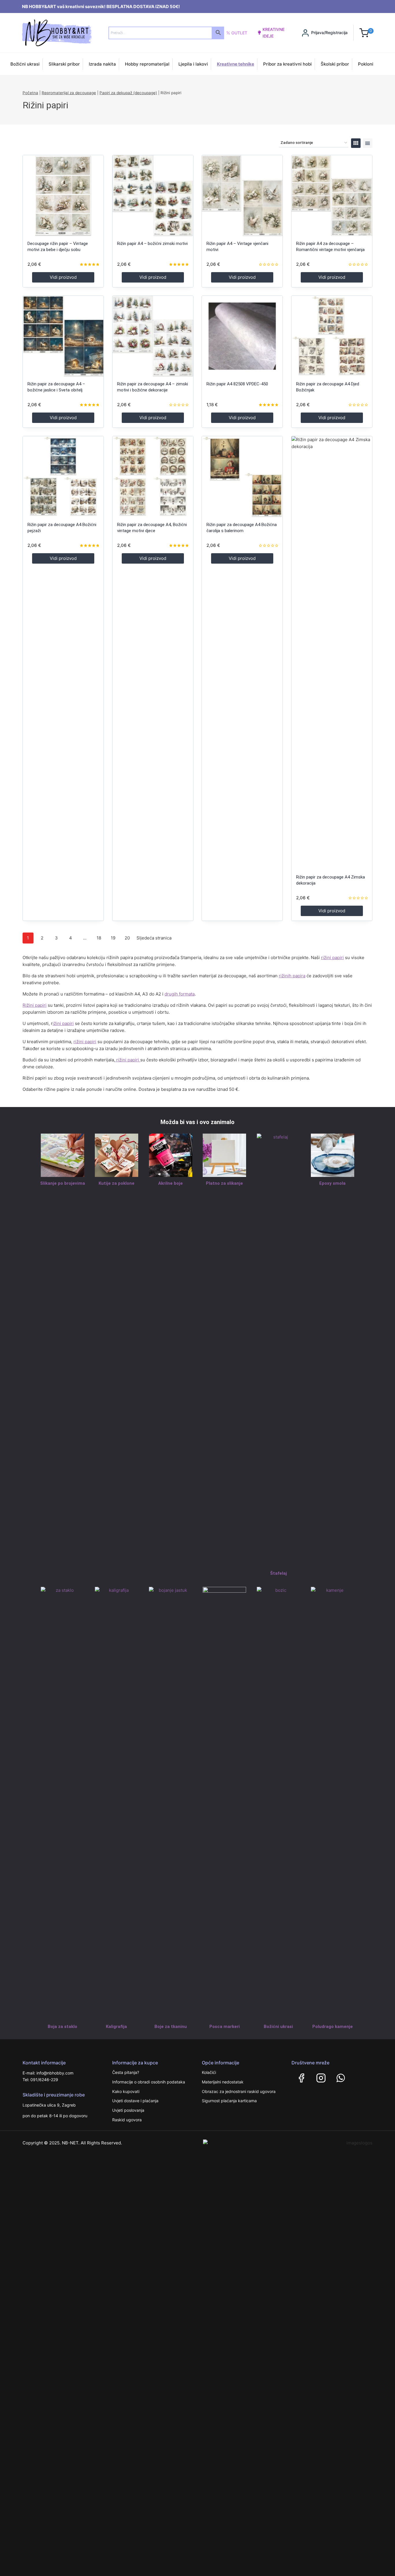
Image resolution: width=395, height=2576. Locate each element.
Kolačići (209, 2072)
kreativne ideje (274, 32)
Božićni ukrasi (25, 64)
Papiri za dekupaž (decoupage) (128, 93)
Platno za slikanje (224, 1183)
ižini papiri (63, 1023)
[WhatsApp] (341, 2078)
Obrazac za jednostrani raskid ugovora (239, 2091)
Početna (30, 93)
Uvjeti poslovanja (128, 2110)
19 (113, 938)
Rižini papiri (35, 1005)
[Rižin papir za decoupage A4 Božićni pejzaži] (63, 477)
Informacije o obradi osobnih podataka (149, 2082)
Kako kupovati (126, 2091)
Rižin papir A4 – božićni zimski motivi (152, 244)
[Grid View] (356, 143)
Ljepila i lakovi (193, 64)
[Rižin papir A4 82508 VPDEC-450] (242, 336)
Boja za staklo (62, 2027)
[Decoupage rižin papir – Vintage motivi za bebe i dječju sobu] (63, 195)
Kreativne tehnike (236, 64)
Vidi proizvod (63, 277)
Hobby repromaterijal (147, 64)
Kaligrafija (116, 2027)
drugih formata (180, 994)
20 (127, 938)
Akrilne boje (170, 1183)
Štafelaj (278, 1573)
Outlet (239, 33)
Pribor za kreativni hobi (287, 64)
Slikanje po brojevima (63, 1183)
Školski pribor (335, 64)
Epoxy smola (332, 1183)
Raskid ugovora (127, 2120)
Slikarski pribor (64, 64)
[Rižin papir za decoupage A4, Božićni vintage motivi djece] (153, 477)
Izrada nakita (102, 64)
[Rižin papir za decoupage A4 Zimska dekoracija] (332, 653)
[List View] (368, 143)
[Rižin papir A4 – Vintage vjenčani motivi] (242, 195)
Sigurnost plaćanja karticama (229, 2101)
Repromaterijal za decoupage (69, 93)
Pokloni (366, 64)
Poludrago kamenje (333, 2027)
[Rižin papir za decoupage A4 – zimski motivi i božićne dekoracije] (153, 336)
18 (99, 938)
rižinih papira (292, 976)
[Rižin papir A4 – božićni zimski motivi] (153, 195)
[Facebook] (301, 2078)
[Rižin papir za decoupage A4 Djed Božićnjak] (332, 336)
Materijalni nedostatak (223, 2082)
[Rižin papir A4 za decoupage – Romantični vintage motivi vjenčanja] (332, 195)
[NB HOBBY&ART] (57, 33)
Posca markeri (225, 2027)
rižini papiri (332, 958)
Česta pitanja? (126, 2072)
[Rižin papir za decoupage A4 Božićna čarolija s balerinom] (242, 477)
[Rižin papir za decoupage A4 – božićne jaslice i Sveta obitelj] (63, 336)
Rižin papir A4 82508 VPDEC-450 (237, 384)
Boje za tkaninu (171, 2027)
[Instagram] (321, 2078)
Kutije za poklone (117, 1183)
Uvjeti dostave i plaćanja (135, 2101)
